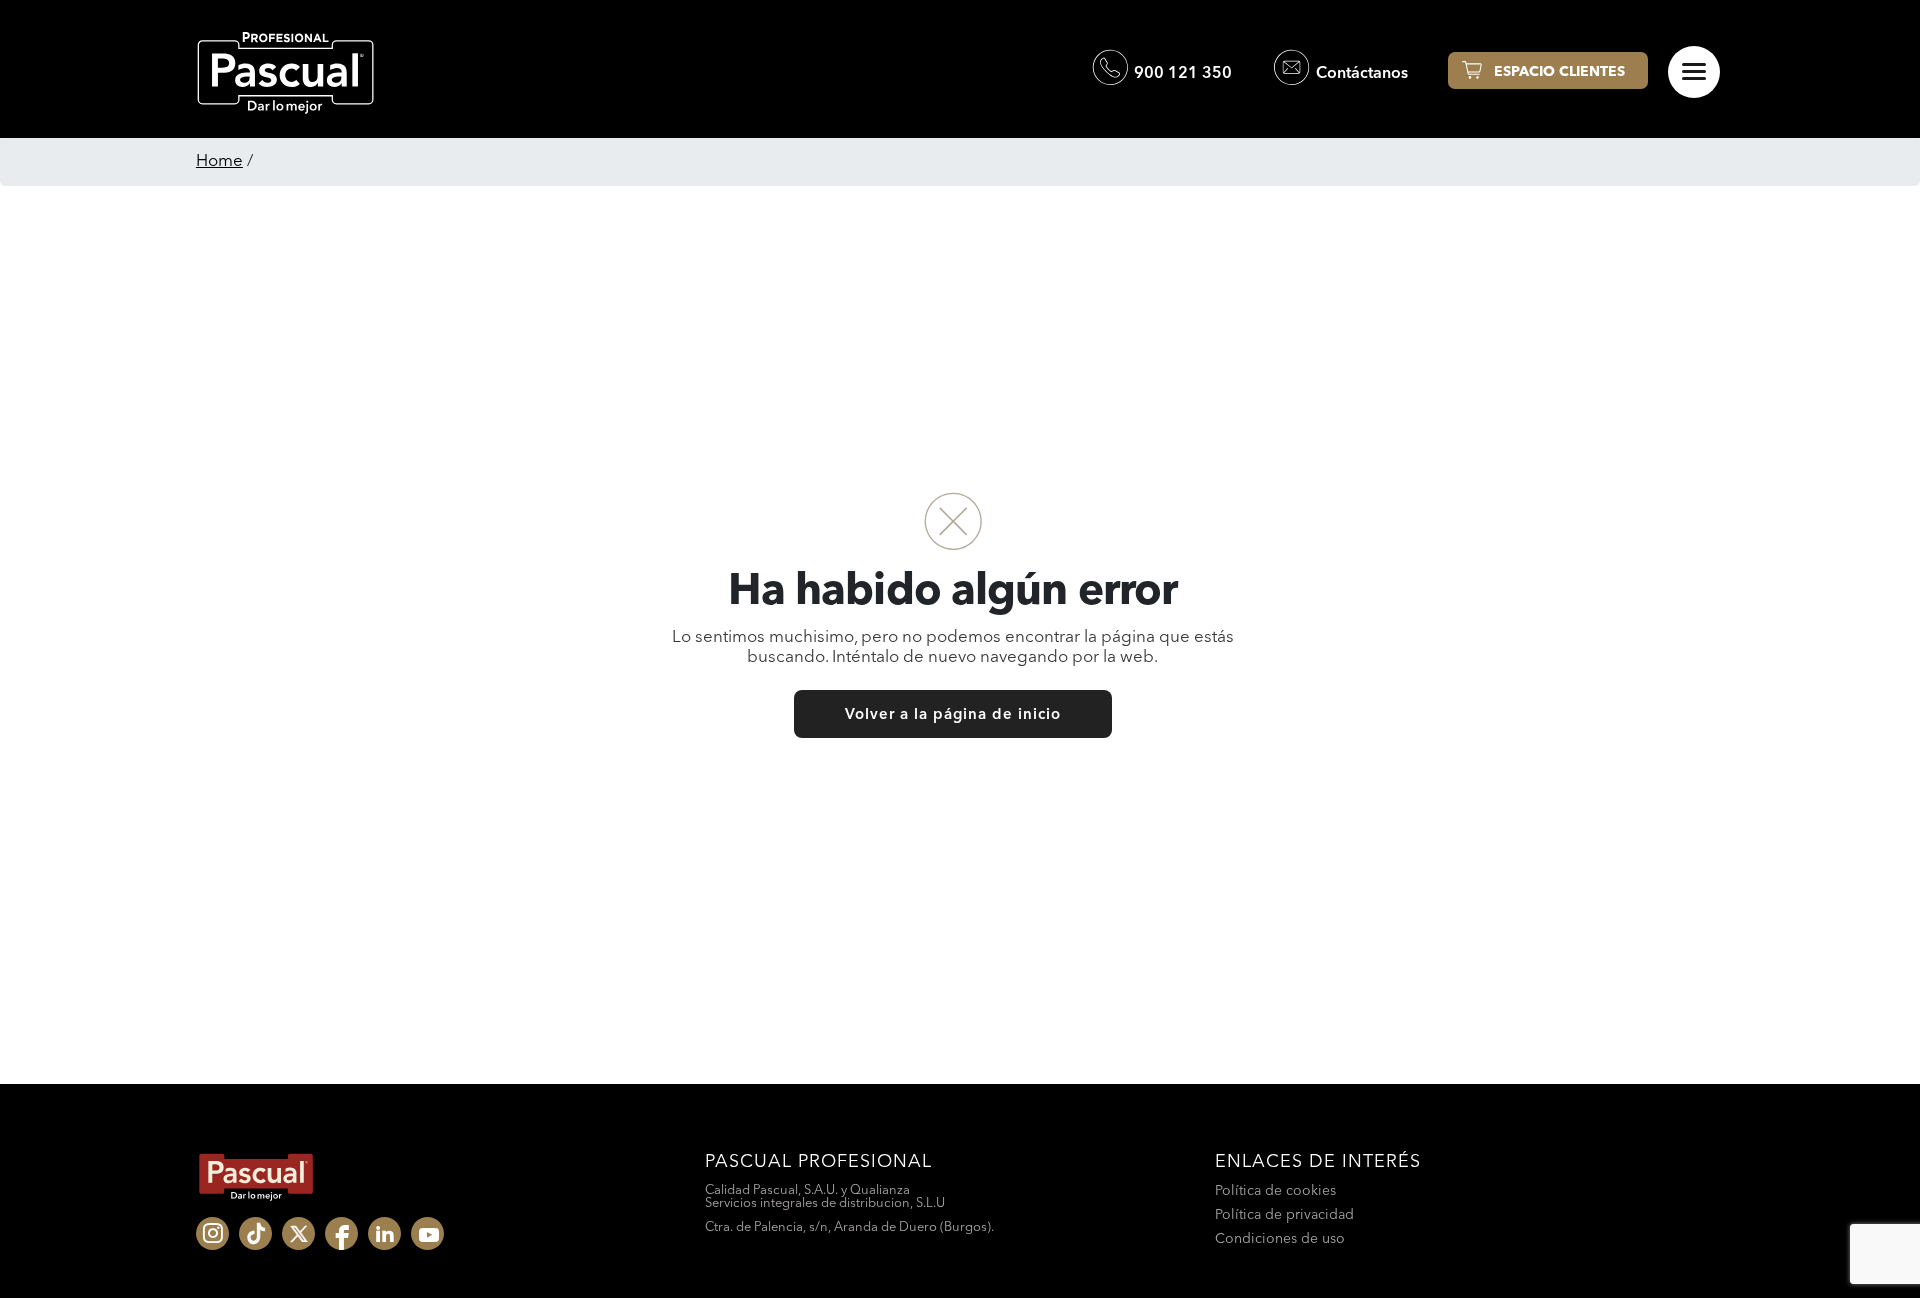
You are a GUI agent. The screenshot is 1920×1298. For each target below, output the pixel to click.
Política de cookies (1275, 1190)
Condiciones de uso (1280, 1238)
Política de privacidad (1284, 1214)
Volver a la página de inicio (953, 713)
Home (219, 159)
